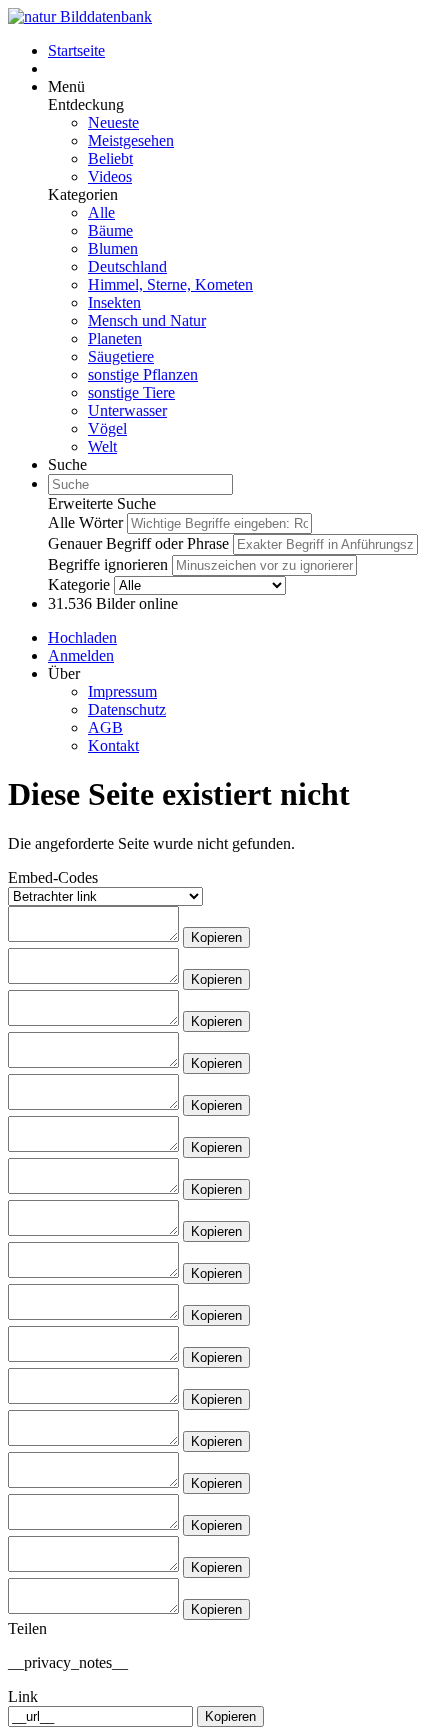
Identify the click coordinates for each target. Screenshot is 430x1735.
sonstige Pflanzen (143, 374)
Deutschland (127, 266)
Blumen (113, 248)
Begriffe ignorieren (108, 564)
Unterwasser (127, 410)
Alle (101, 212)
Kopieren (216, 937)
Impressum (122, 691)
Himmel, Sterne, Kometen (170, 284)
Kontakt (113, 745)
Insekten (114, 302)
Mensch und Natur (147, 320)
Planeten (115, 338)
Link (23, 1696)
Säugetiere (121, 356)
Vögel (107, 428)
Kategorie (79, 584)
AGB (105, 727)
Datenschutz (127, 709)
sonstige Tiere (131, 392)
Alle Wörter (85, 522)
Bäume (110, 230)
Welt (102, 446)
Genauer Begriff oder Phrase (138, 543)
